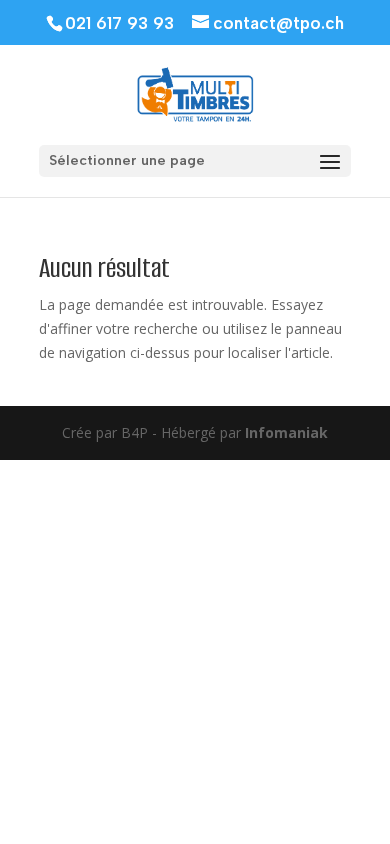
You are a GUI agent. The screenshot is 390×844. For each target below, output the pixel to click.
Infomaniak (286, 432)
